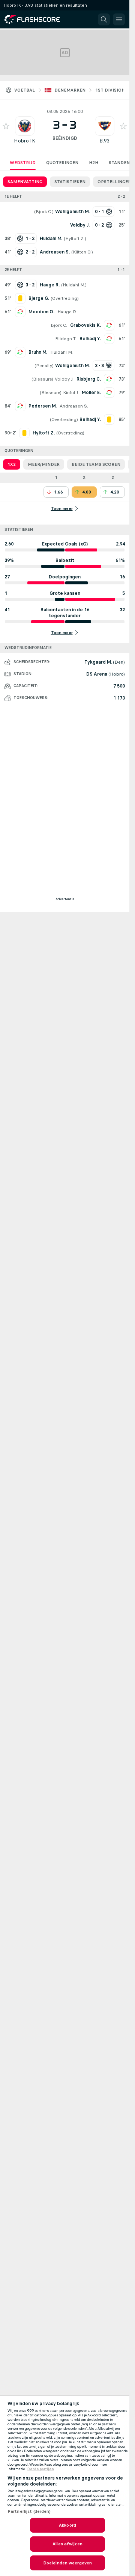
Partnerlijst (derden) (29, 2511)
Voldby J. (64, 379)
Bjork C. (44, 212)
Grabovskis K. (85, 325)
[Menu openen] (119, 19)
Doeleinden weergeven (67, 2563)
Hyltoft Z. (75, 239)
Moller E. (91, 393)
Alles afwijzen (67, 2544)
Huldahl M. (74, 285)
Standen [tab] (119, 163)
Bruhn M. (38, 352)
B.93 (105, 141)
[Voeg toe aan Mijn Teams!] (6, 126)
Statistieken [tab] (70, 182)
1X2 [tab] (12, 464)
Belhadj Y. (90, 339)
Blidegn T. (66, 339)
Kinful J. (71, 393)
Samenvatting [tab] (25, 182)
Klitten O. (82, 252)
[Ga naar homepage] (37, 19)
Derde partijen (41, 2469)
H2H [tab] (94, 163)
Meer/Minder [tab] (44, 464)
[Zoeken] (104, 19)
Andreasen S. (74, 406)
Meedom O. (41, 312)
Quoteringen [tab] (62, 163)
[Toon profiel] (25, 126)
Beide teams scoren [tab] (96, 464)
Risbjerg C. (89, 379)
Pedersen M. (43, 406)
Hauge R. (67, 312)
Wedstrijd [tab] (23, 163)
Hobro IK (25, 141)
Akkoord (67, 2525)
